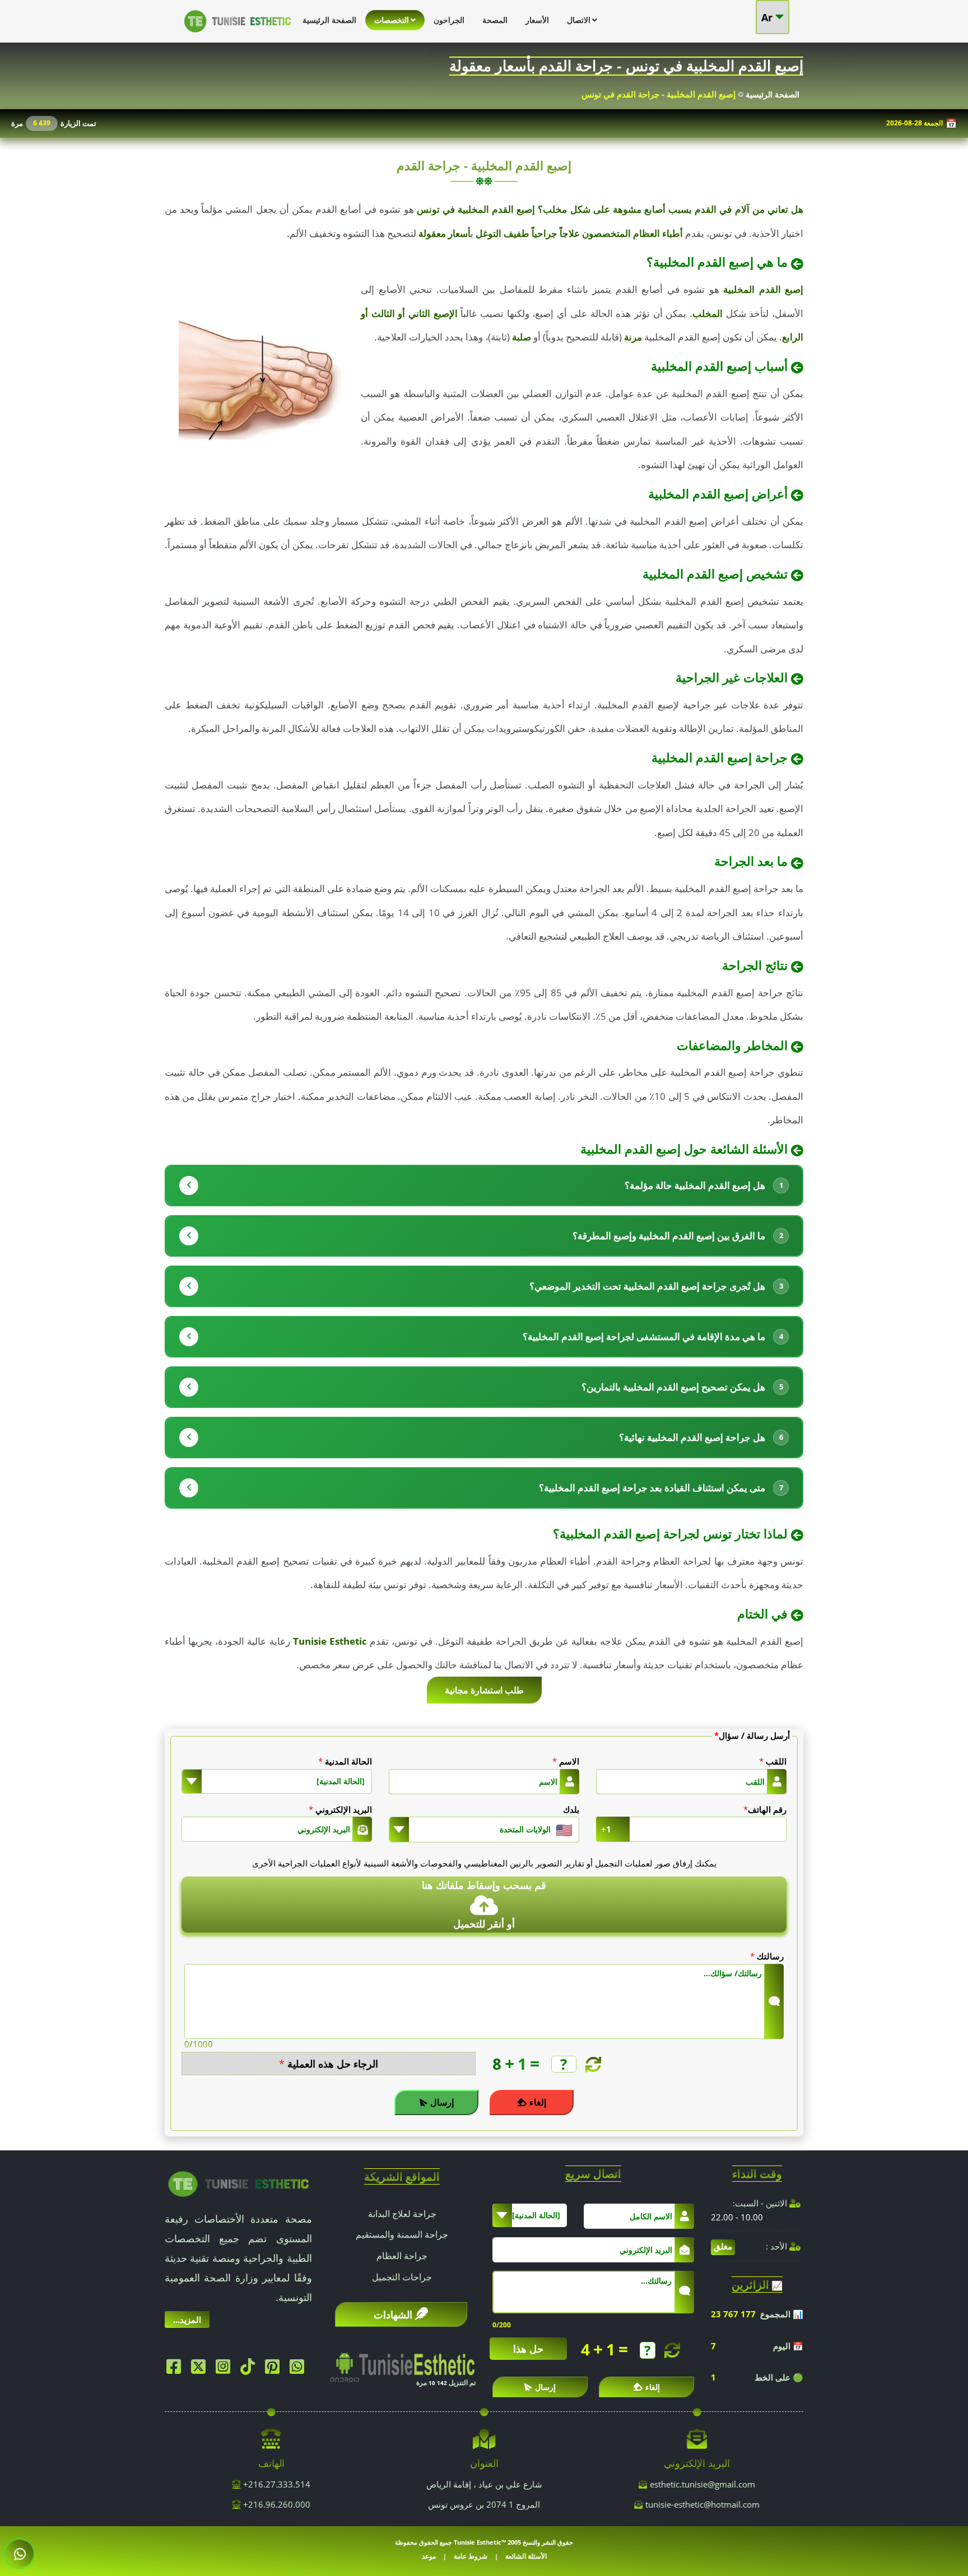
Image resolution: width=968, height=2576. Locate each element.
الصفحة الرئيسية (772, 94)
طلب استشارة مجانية (484, 1690)
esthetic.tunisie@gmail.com (702, 2484)
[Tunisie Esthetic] (238, 2183)
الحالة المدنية (345, 1761)
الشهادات (393, 2314)
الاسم (566, 1761)
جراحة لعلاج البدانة (402, 2214)
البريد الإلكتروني (340, 1809)
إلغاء (538, 2102)
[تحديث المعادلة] (592, 2064)
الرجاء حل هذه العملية (329, 2064)
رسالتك (767, 1956)
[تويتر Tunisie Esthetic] (201, 2369)
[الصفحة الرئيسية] (238, 35)
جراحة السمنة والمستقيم (402, 2234)
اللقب (773, 1761)
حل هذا (528, 2349)
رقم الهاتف (765, 1809)
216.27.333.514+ (276, 2484)
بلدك (571, 1809)
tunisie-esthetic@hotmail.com (702, 2504)
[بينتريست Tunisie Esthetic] (275, 2369)
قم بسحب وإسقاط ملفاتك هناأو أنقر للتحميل (484, 1904)
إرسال (442, 2102)
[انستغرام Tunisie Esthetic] (226, 2369)
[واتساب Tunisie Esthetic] (300, 2369)
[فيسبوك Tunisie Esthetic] (176, 2369)
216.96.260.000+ (276, 2504)
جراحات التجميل (402, 2277)
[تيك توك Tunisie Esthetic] (250, 2369)
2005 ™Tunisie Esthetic (487, 2542)
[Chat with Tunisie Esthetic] (20, 2554)
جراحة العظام (402, 2256)
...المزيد (187, 2320)
